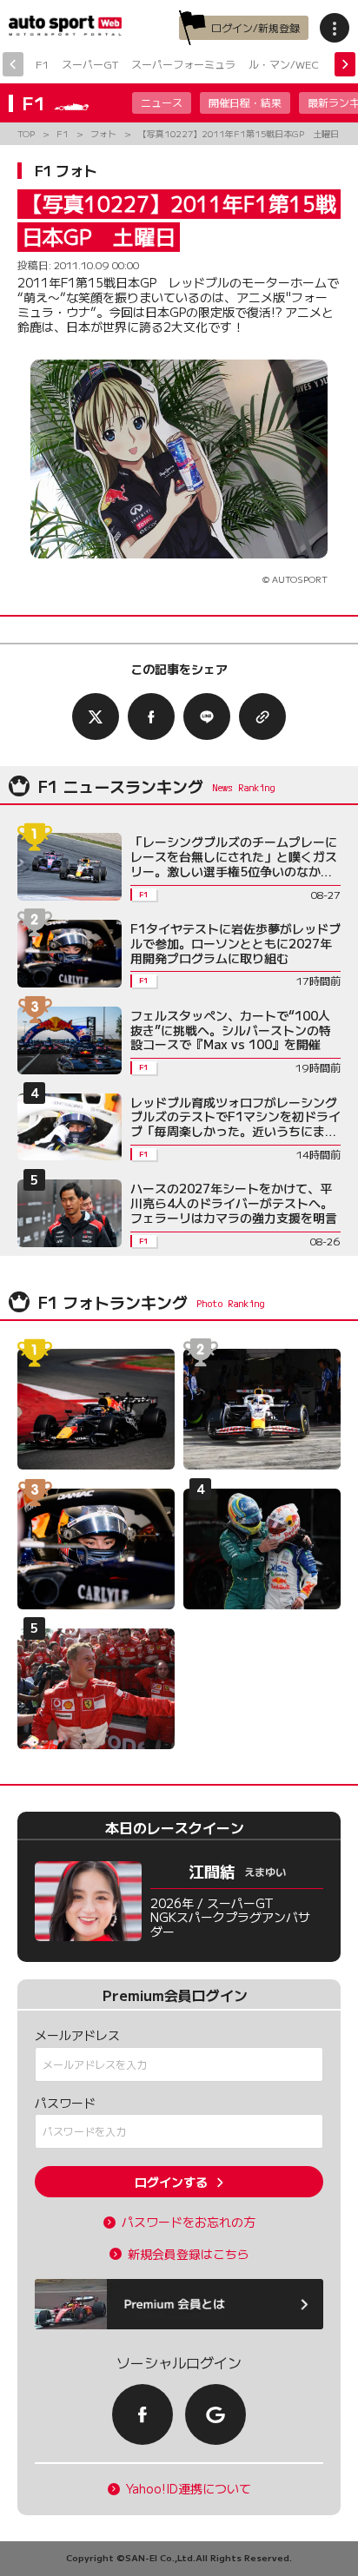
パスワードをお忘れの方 (189, 2222)
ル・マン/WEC (284, 64)
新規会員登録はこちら (189, 2254)
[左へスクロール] (13, 64)
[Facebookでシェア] (151, 717)
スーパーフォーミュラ (183, 64)
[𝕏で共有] (96, 717)
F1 (42, 64)
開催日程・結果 (245, 102)
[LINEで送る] (207, 717)
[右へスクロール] (345, 64)
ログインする (171, 2182)
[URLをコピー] (262, 717)
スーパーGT (90, 64)
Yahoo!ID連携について (189, 2489)
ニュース (162, 102)
